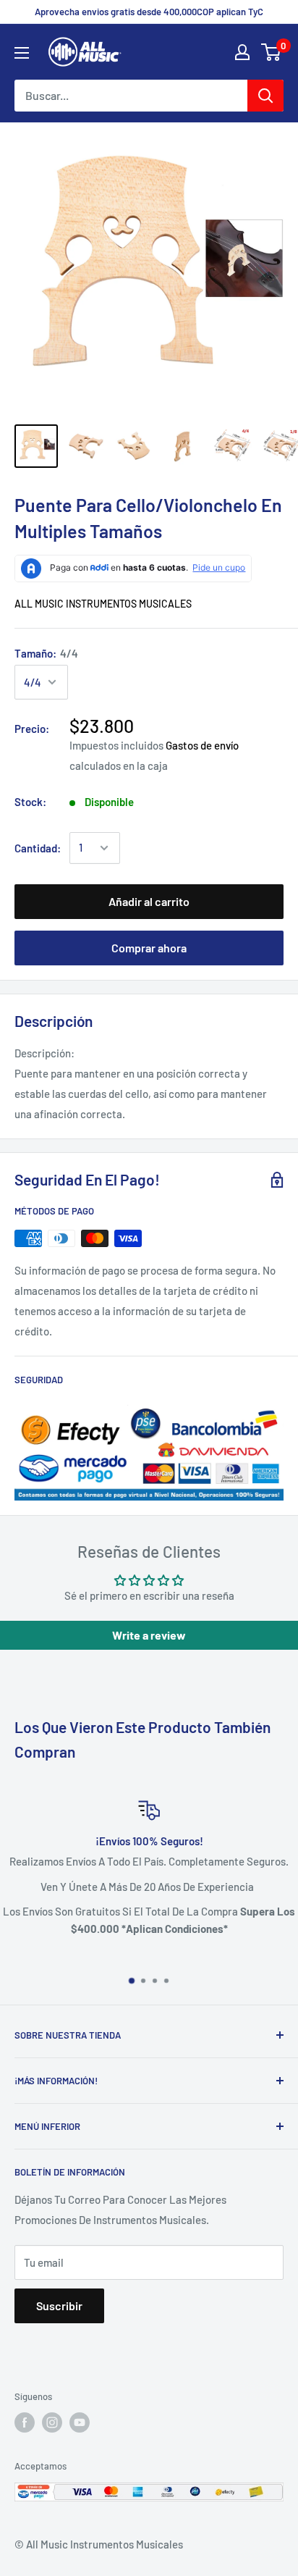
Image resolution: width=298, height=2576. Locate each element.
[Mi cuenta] (242, 52)
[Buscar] (265, 96)
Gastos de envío (202, 745)
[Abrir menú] (22, 53)
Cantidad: (38, 848)
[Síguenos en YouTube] (80, 2422)
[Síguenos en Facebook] (25, 2422)
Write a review (149, 1635)
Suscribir (59, 2306)
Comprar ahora (149, 948)
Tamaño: (46, 653)
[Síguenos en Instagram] (52, 2422)
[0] (272, 52)
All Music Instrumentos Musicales (103, 604)
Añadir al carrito (149, 901)
